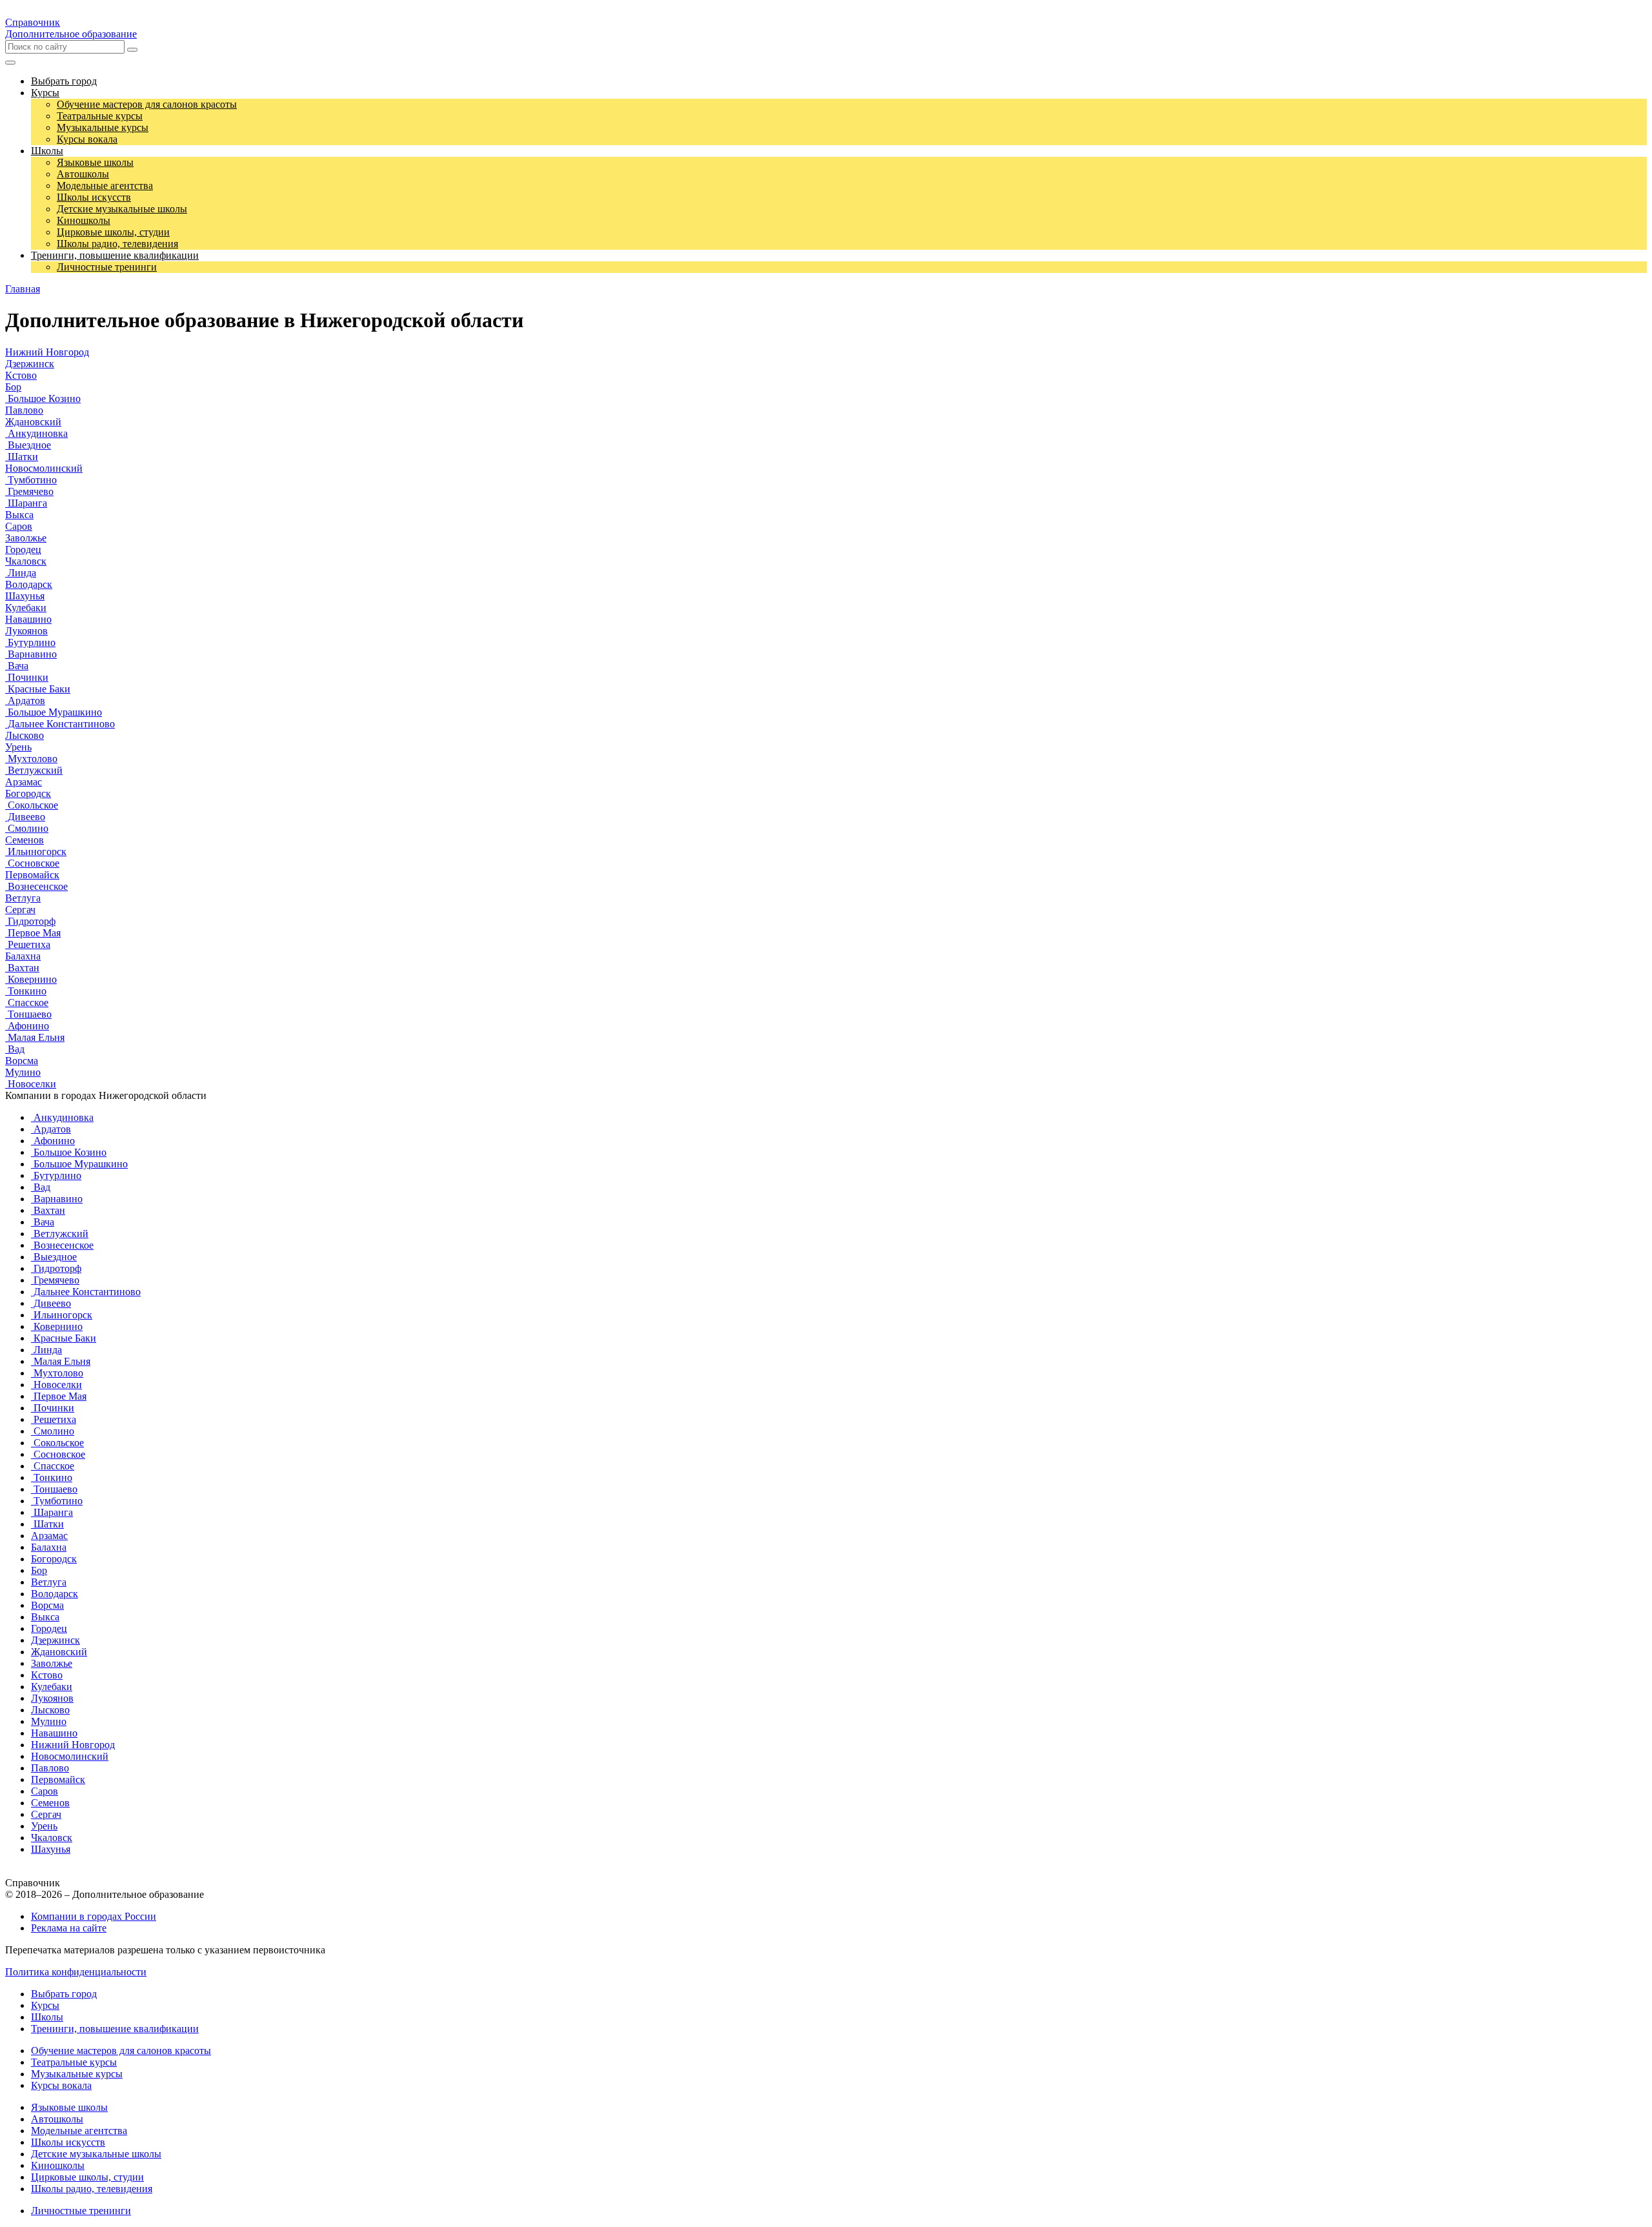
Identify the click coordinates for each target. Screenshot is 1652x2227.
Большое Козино (43, 398)
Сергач (20, 910)
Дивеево (25, 817)
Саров (19, 526)
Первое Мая (33, 933)
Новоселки (31, 1084)
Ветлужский (34, 770)
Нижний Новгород (47, 352)
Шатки (22, 457)
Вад (15, 1049)
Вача (17, 666)
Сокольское (32, 805)
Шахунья (25, 596)
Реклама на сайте (69, 1928)
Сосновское (32, 863)
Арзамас (24, 782)
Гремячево (29, 491)
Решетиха (28, 944)
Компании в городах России (94, 1916)
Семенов (25, 840)
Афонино (27, 1026)
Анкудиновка (36, 433)
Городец (23, 549)
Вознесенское (36, 886)
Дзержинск (30, 364)
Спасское (27, 1003)
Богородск (28, 793)
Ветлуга (23, 898)
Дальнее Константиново (60, 724)
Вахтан (22, 968)
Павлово (24, 410)
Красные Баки (38, 689)
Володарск (29, 584)
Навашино (28, 619)
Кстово (21, 375)
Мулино (23, 1072)
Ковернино (31, 979)
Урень (18, 747)
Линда (21, 573)
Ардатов (25, 700)
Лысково (25, 735)
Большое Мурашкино (54, 712)
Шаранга (26, 503)
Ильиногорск (36, 851)
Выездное (28, 445)
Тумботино (31, 480)
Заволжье (26, 538)
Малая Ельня (35, 1037)
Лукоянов (26, 631)
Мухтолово (31, 759)
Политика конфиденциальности (76, 1972)
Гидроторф (30, 921)
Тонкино (26, 991)
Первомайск (32, 875)
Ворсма (22, 1061)
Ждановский (33, 422)
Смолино (27, 828)
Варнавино (31, 654)
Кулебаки (26, 608)
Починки (27, 677)
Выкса (19, 515)
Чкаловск (26, 561)
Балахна (23, 956)
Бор (13, 387)
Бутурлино (30, 642)
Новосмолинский (44, 468)
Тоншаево (28, 1014)
